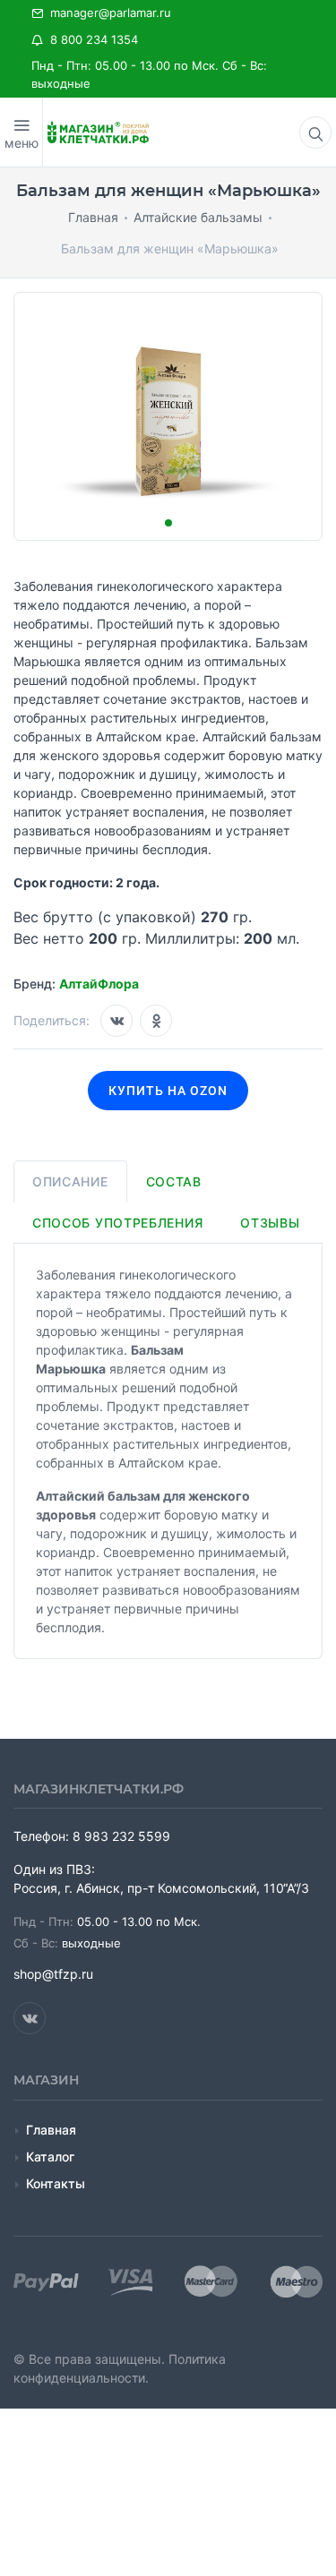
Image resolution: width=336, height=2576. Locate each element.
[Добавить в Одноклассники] (156, 1021)
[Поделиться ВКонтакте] (116, 1021)
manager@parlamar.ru (107, 13)
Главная (51, 2130)
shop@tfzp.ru (53, 1974)
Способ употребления (117, 1223)
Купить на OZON (168, 1091)
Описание (70, 1181)
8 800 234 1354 (90, 39)
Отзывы (270, 1223)
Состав (174, 1181)
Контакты (56, 2183)
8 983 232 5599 (121, 1836)
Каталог (50, 2157)
